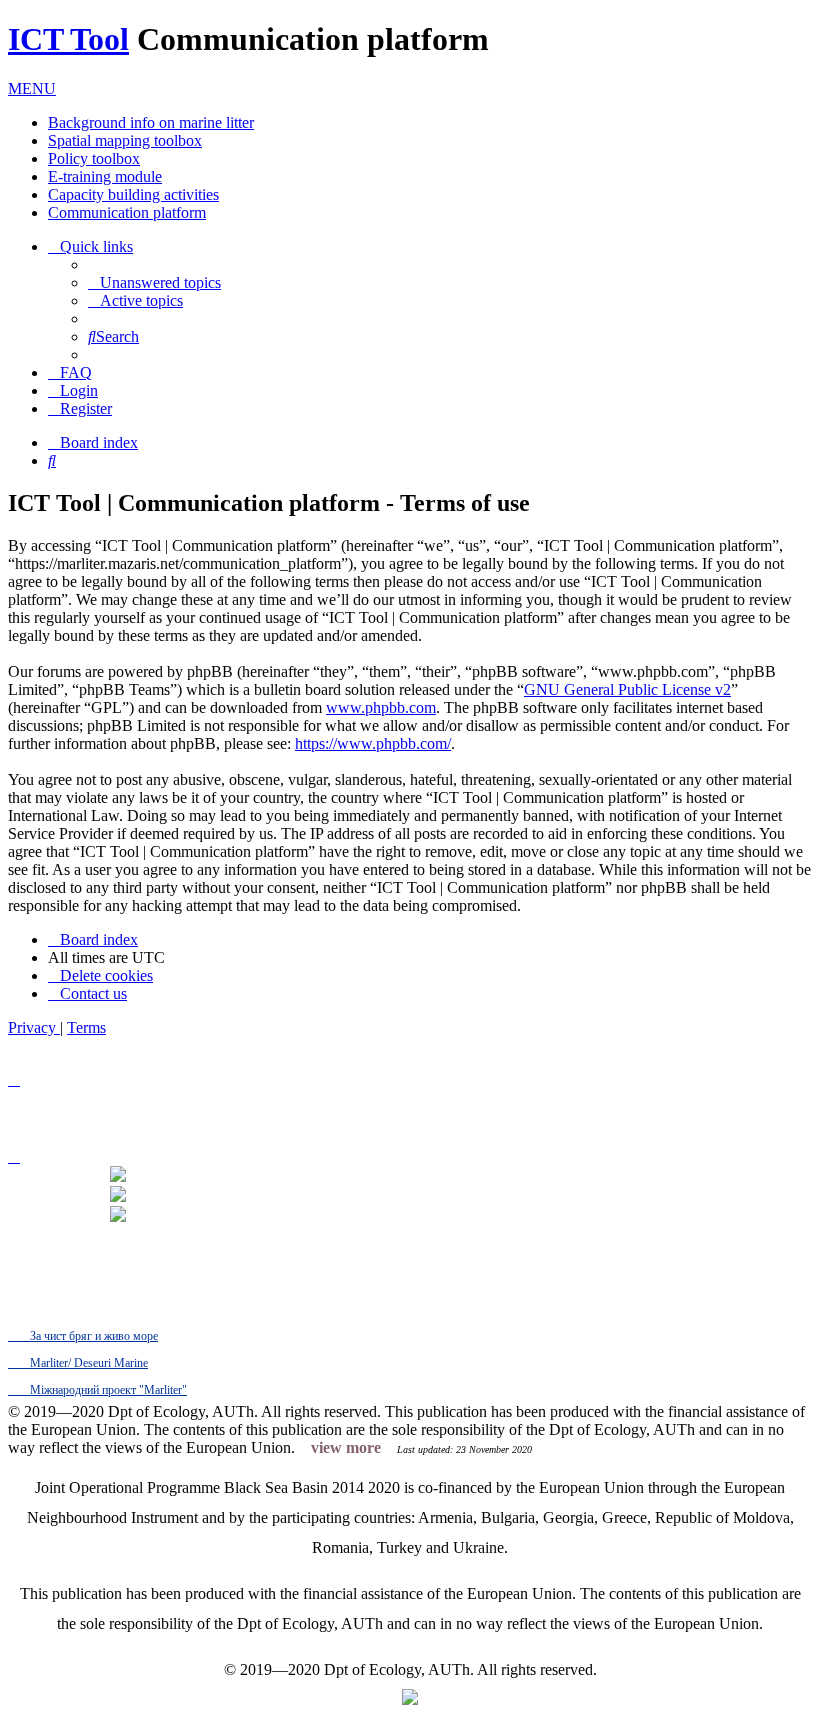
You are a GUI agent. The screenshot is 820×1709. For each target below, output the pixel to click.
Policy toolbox (94, 158)
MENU (32, 88)
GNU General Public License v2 (627, 689)
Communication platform (127, 212)
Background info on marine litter (151, 122)
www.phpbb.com (381, 707)
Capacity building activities (133, 194)
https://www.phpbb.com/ (373, 743)
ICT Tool (68, 39)
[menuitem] (154, 282)
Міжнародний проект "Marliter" (107, 1390)
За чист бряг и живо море (92, 1336)
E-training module (105, 176)
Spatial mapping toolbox (125, 140)
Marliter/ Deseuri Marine (87, 1363)
